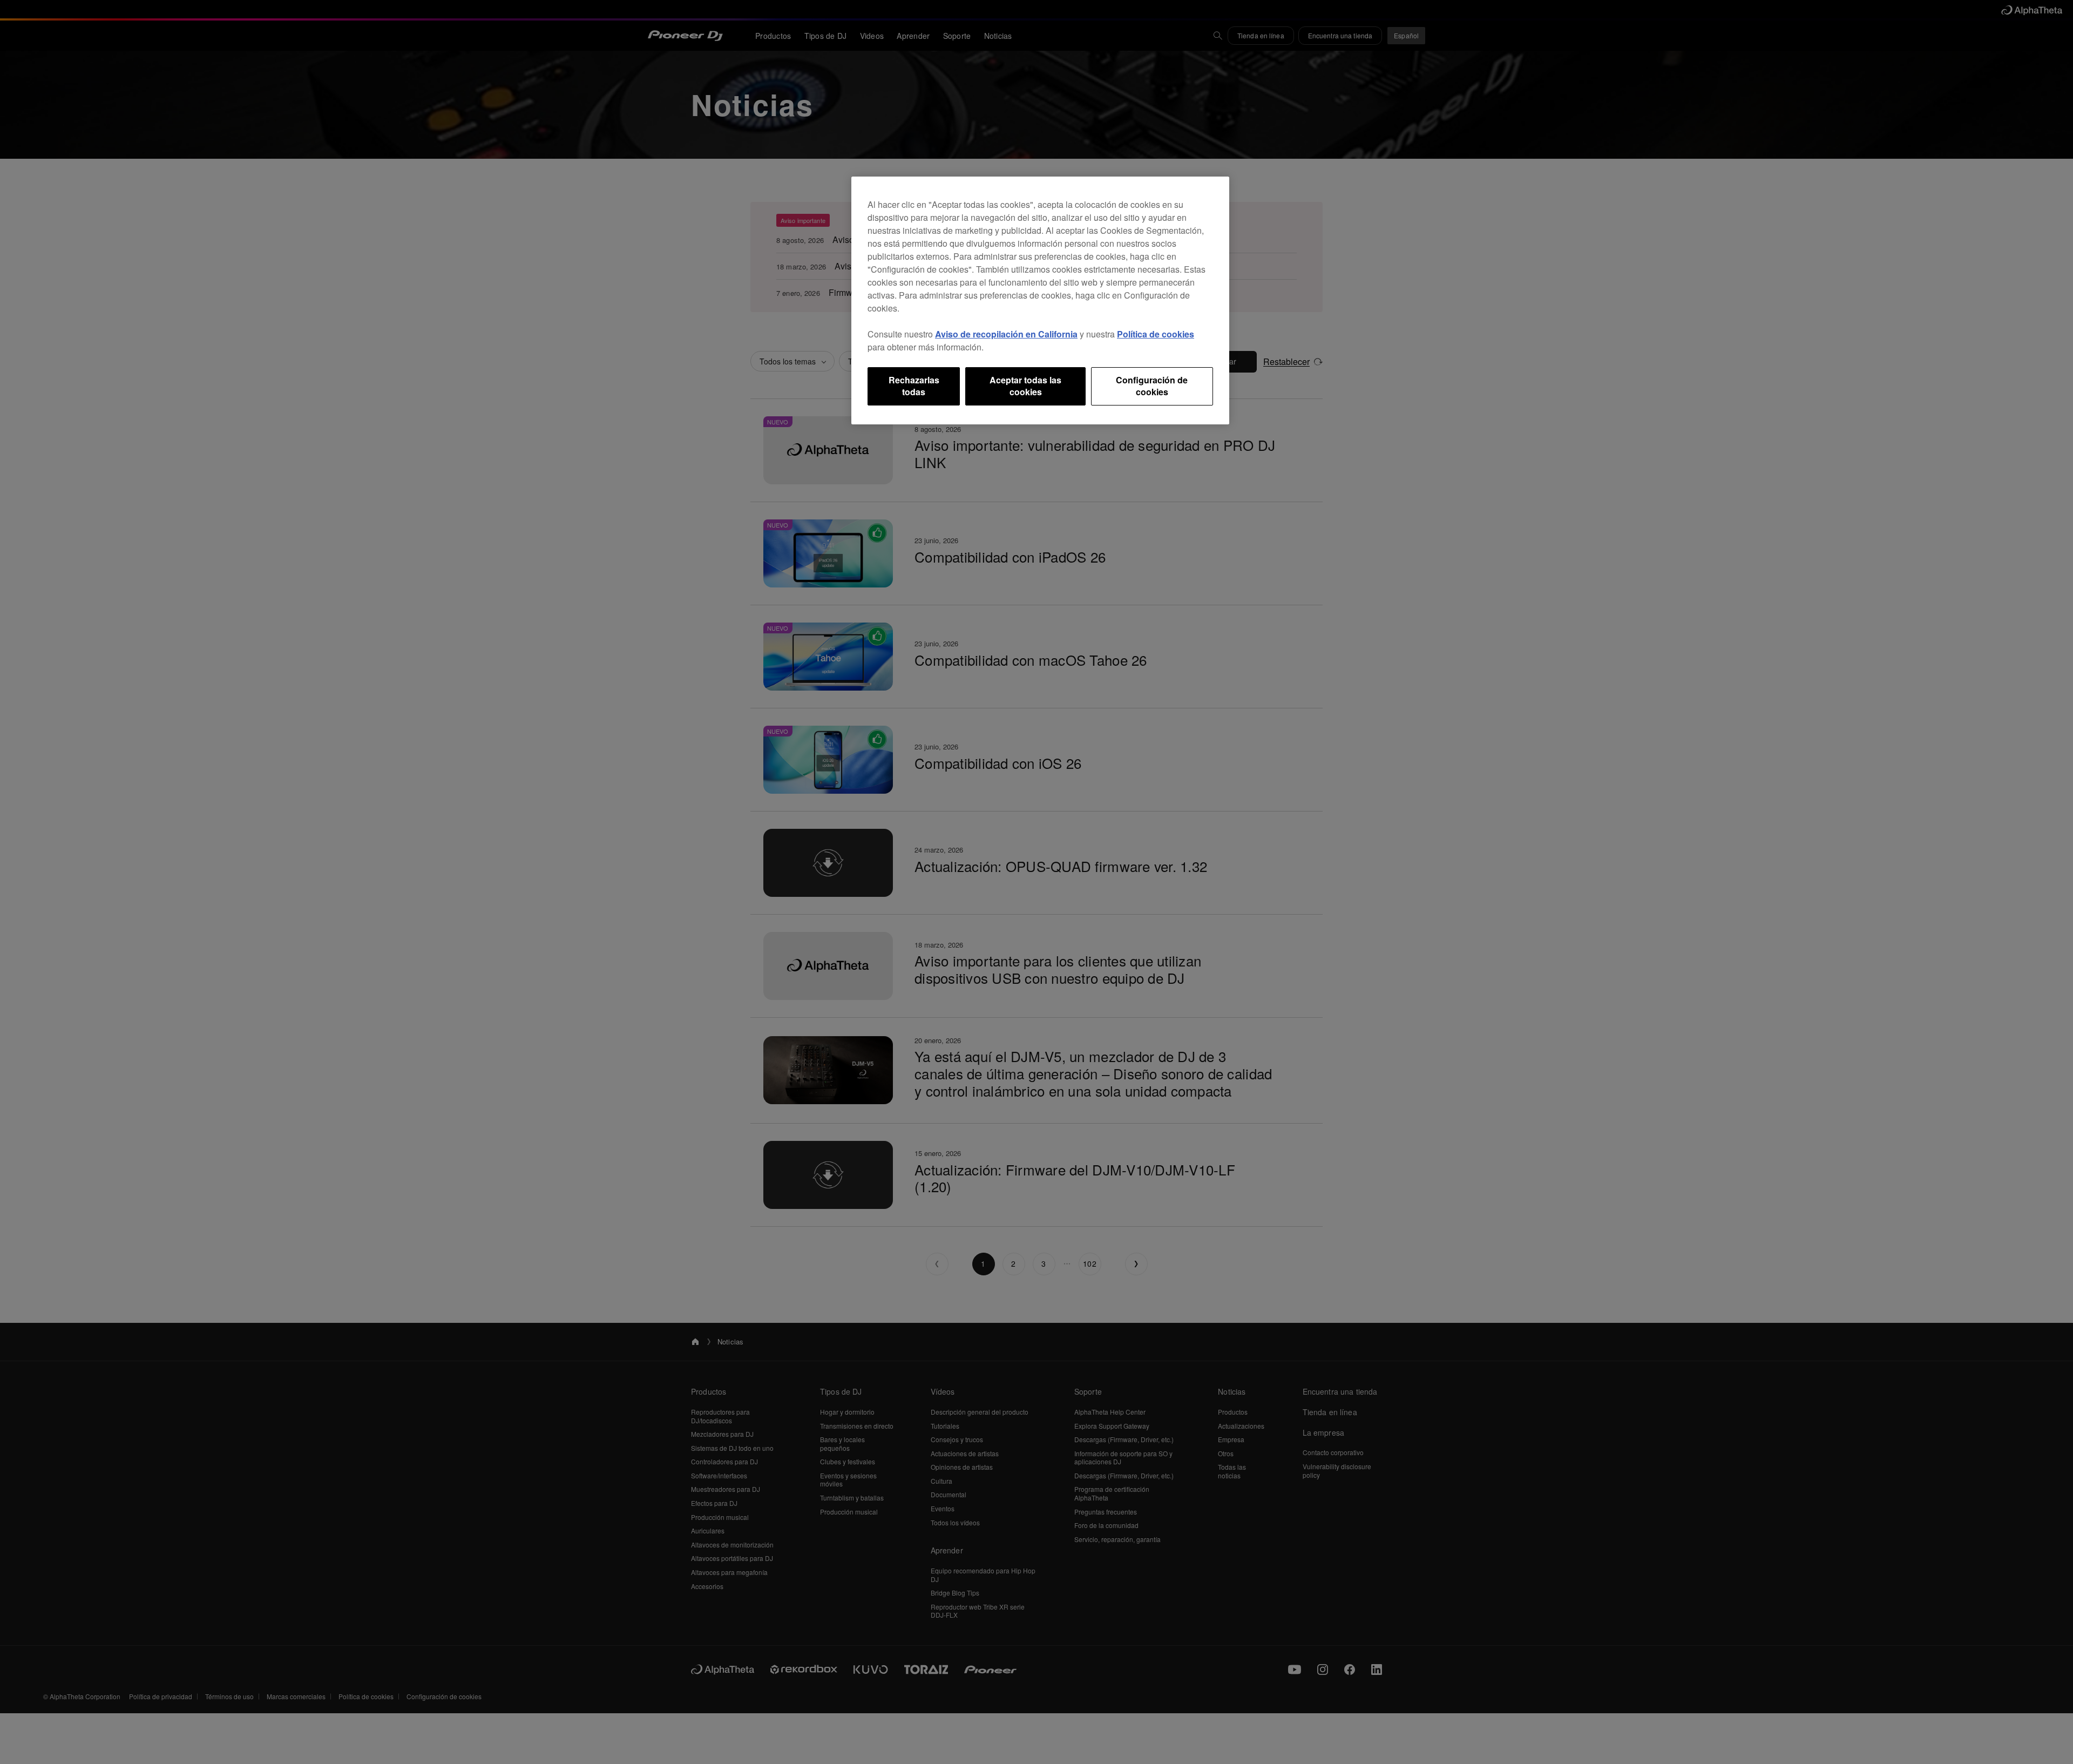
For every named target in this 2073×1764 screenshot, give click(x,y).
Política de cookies (1156, 334)
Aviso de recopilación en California (1006, 334)
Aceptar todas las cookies (1025, 386)
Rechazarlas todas (914, 386)
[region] (1040, 300)
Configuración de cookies (1152, 386)
